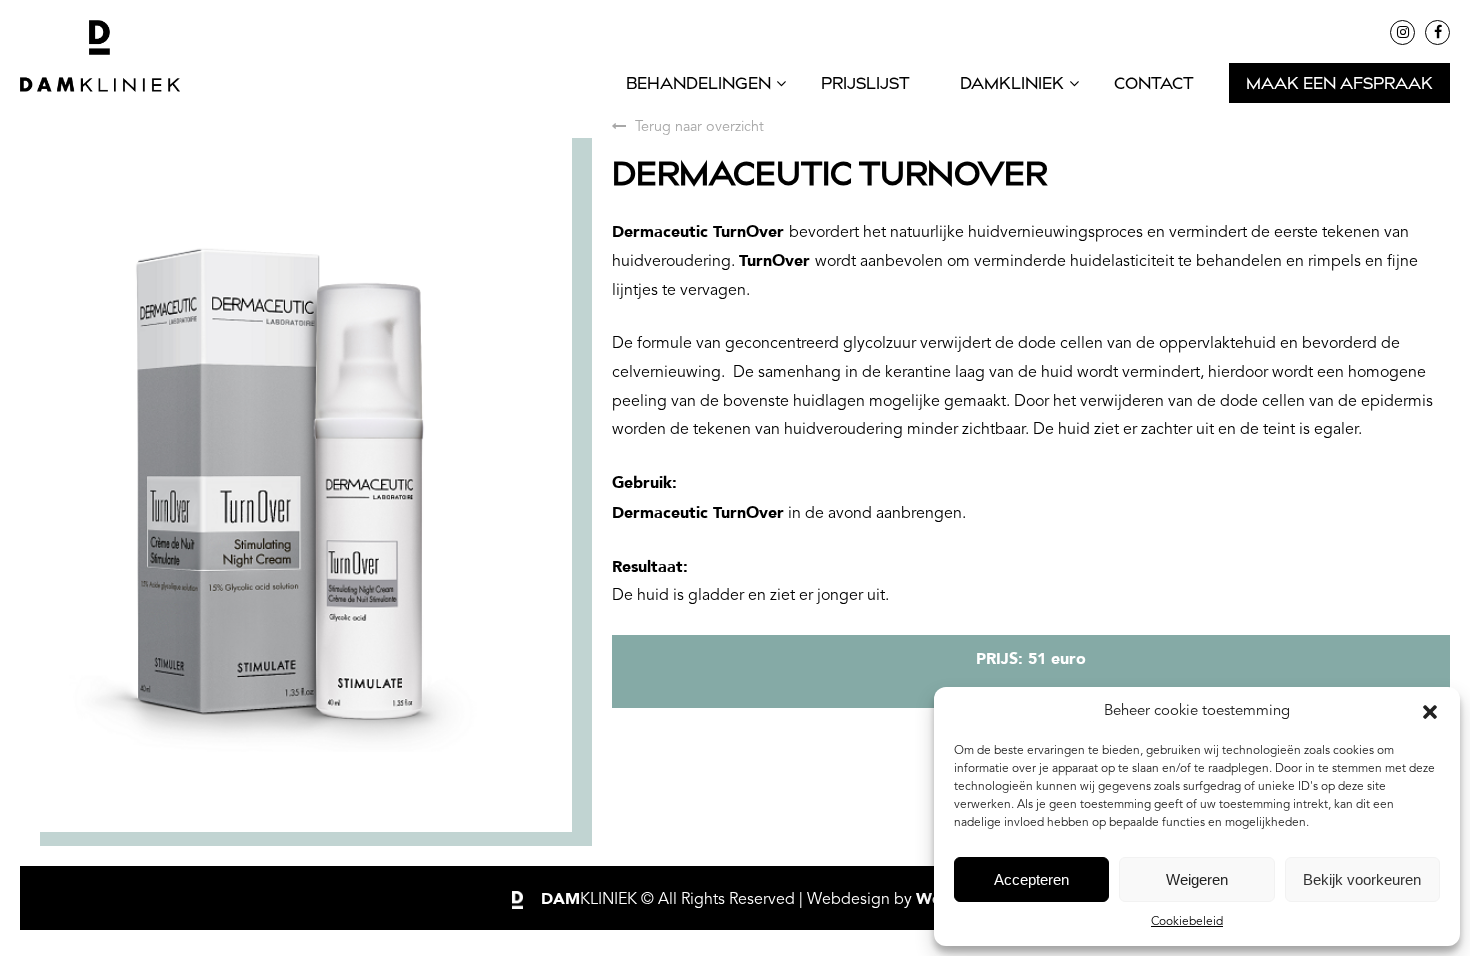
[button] (1430, 712)
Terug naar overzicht (697, 127)
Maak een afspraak (1339, 85)
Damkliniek (1012, 85)
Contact (1154, 85)
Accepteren (1031, 879)
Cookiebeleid (1187, 922)
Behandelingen (698, 85)
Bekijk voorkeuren (1362, 879)
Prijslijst (865, 85)
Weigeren (1197, 879)
